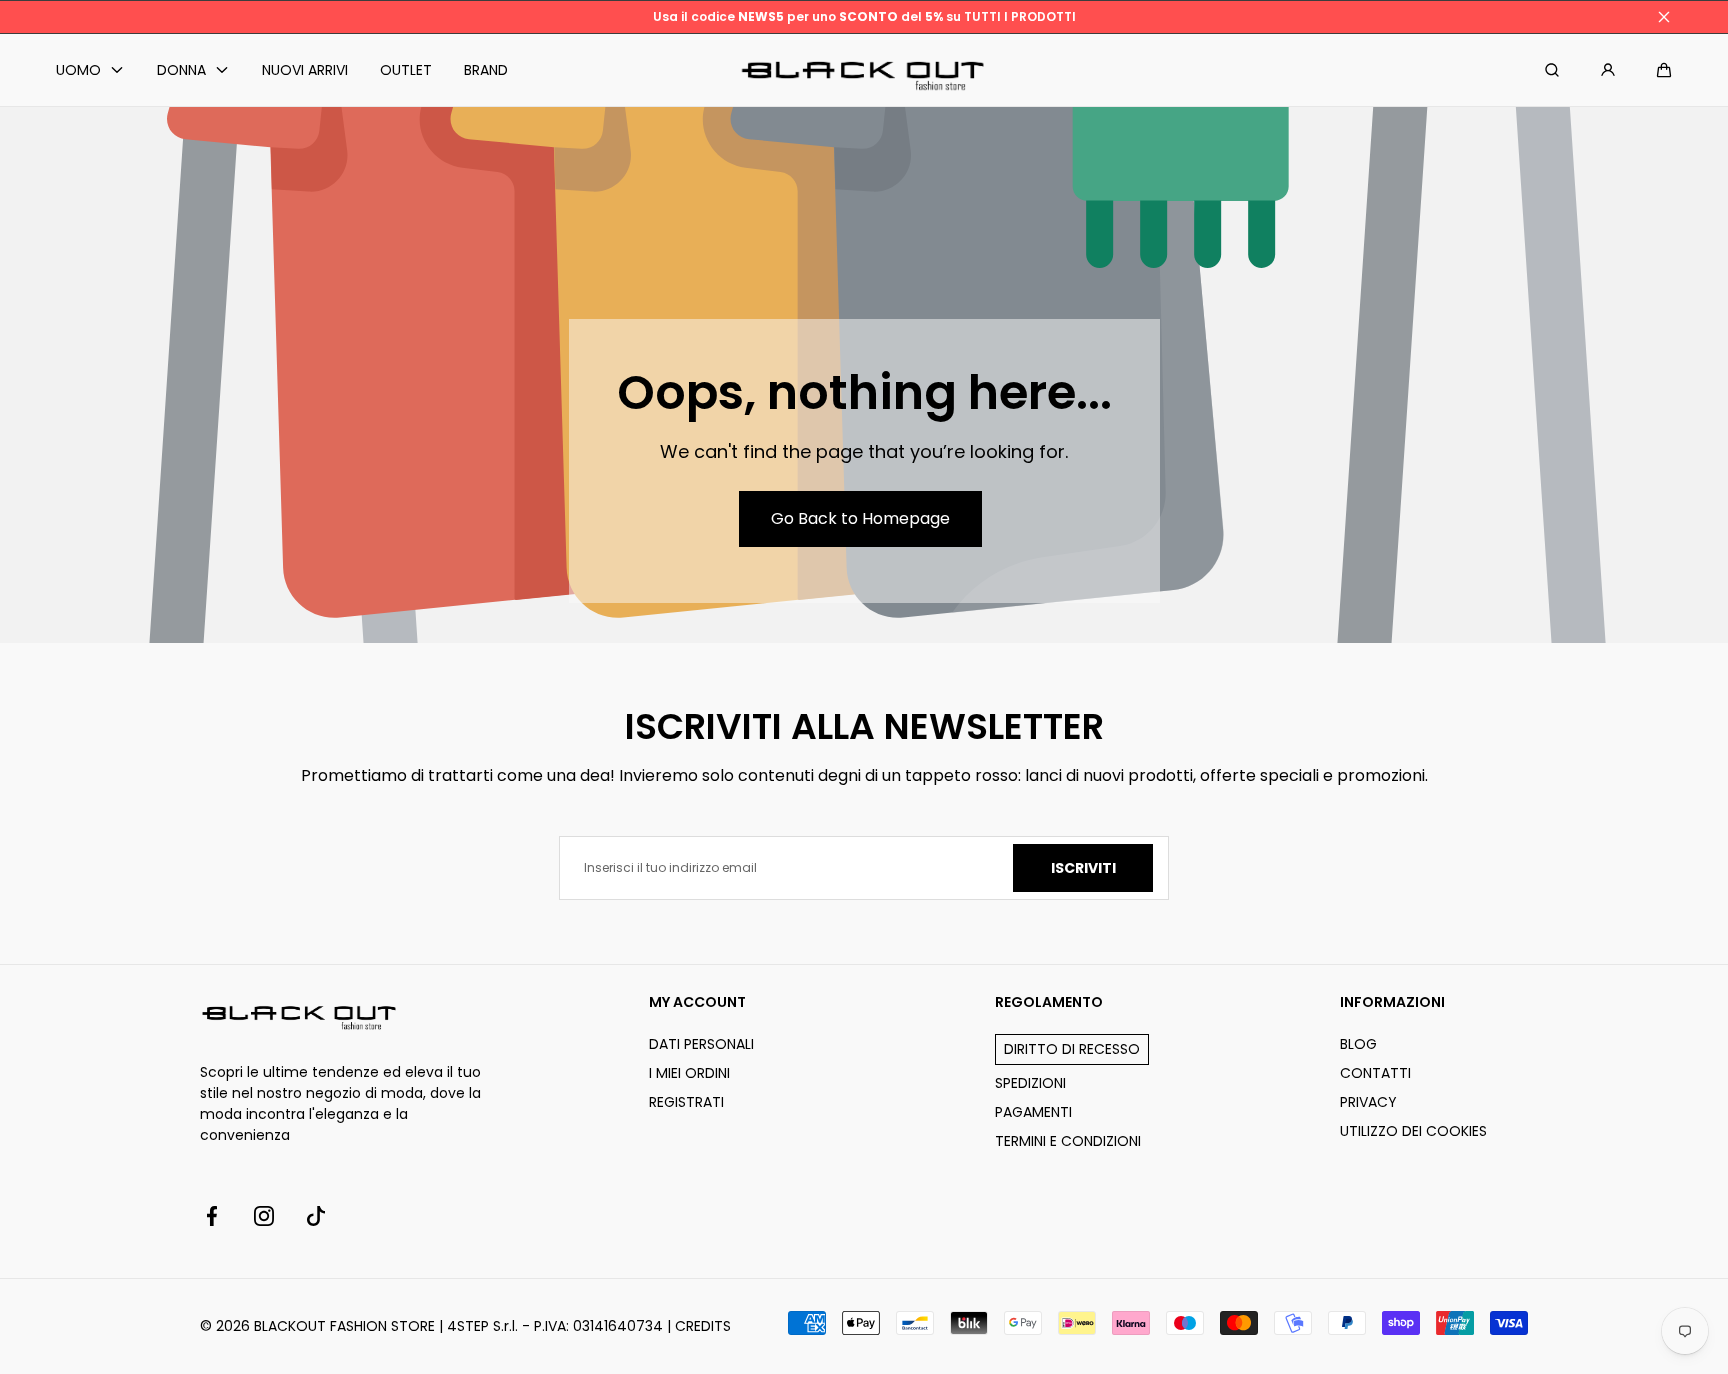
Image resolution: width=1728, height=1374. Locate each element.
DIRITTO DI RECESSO (1072, 1049)
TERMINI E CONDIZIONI (1068, 1141)
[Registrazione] (1608, 70)
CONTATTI (1375, 1073)
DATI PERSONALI (701, 1044)
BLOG (1358, 1044)
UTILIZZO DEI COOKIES (1413, 1131)
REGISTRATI (686, 1102)
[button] (1664, 70)
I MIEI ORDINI (689, 1073)
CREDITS (703, 1326)
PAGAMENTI (1033, 1112)
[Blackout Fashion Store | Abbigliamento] (864, 70)
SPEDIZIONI (1030, 1083)
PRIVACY (1368, 1102)
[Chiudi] (1664, 17)
